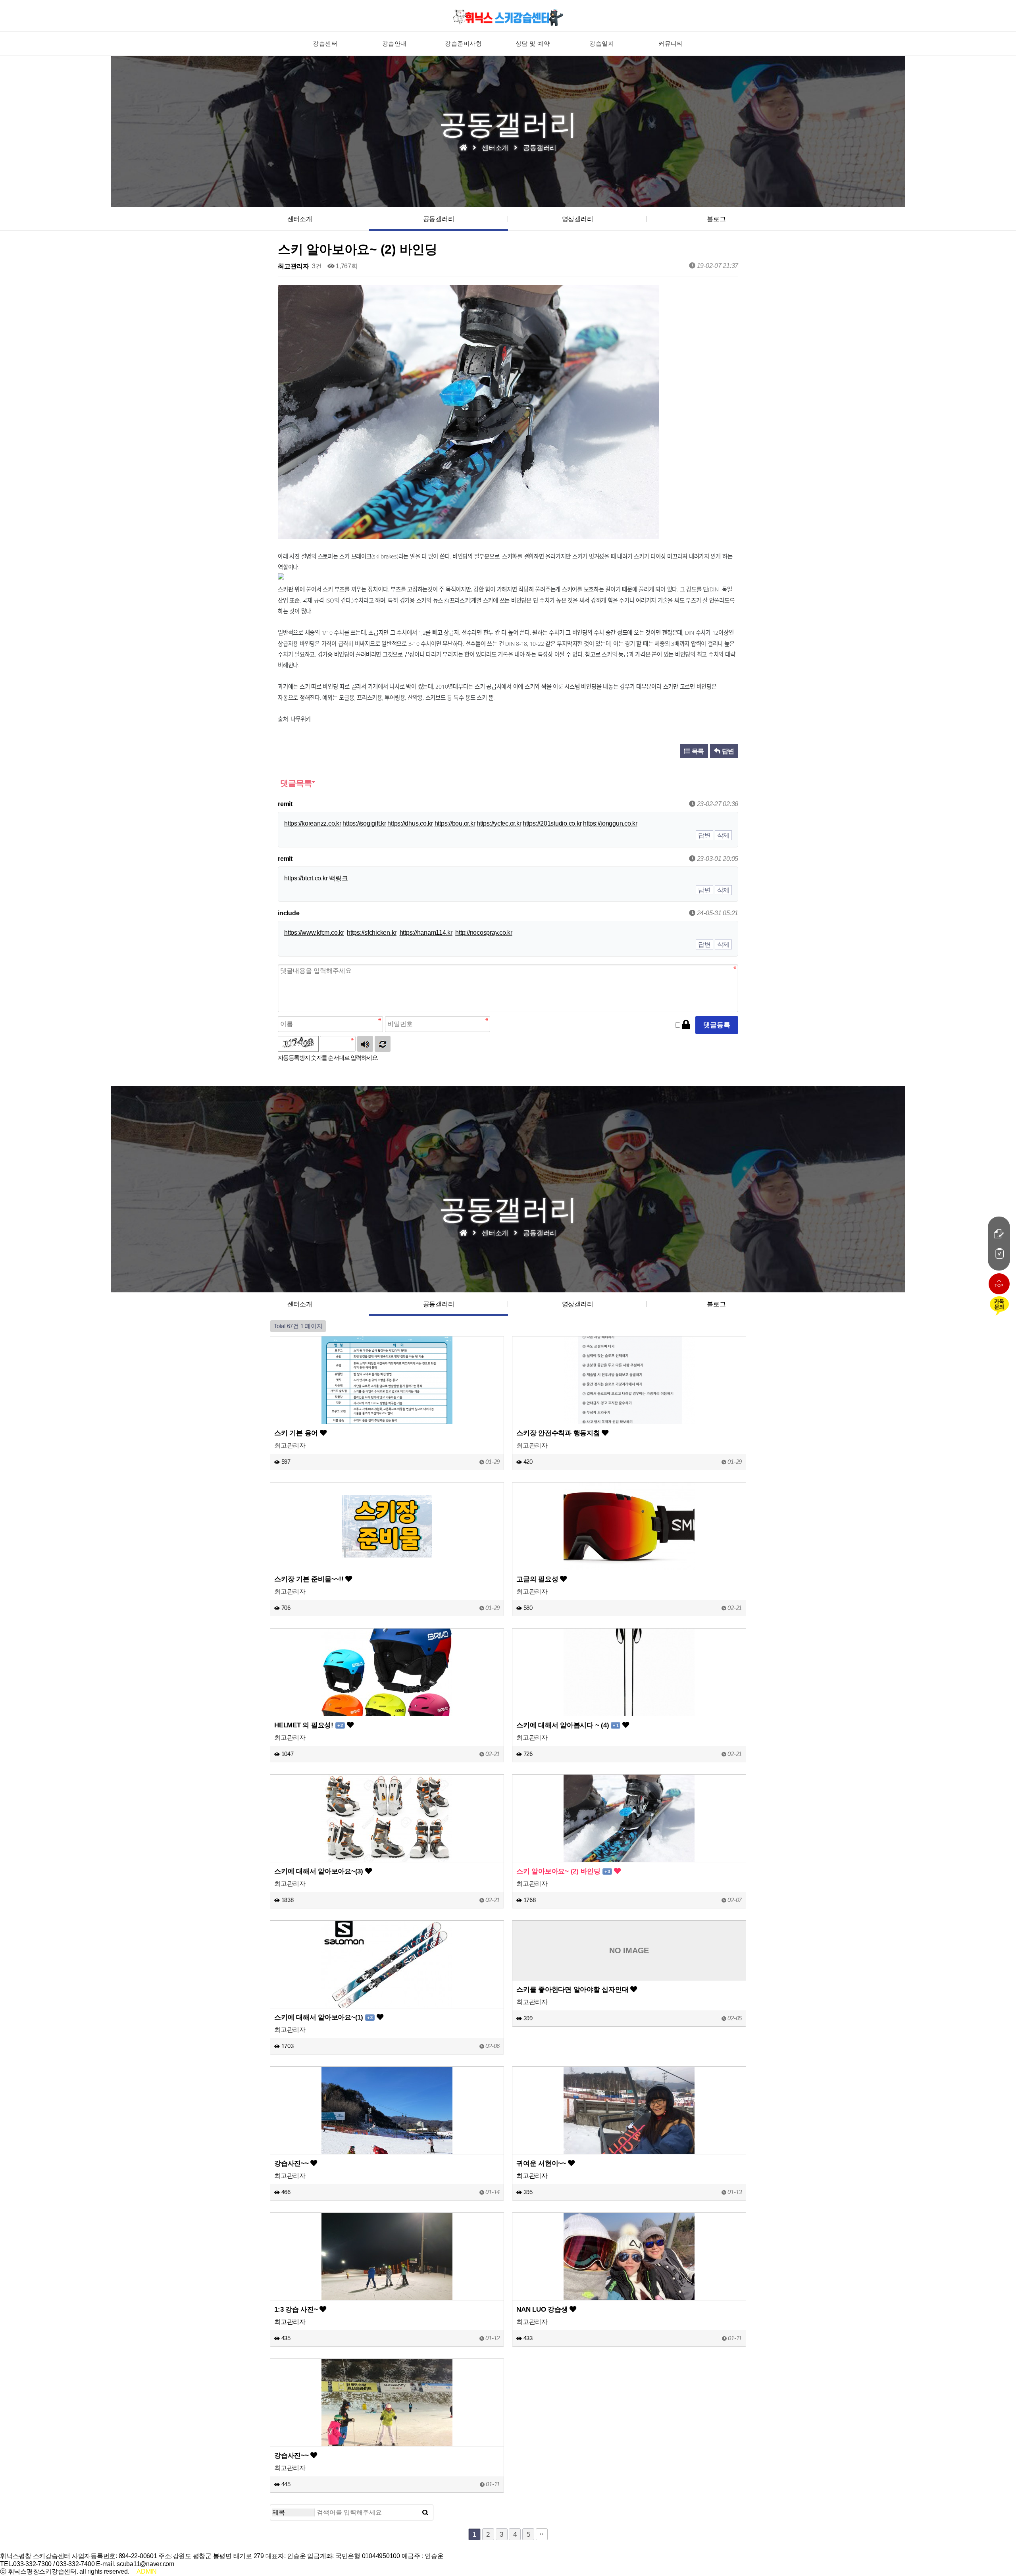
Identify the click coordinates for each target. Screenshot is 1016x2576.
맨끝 (542, 2534)
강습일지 (602, 43)
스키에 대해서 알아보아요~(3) (320, 1871)
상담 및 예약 (533, 43)
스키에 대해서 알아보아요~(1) (323, 2017)
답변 (727, 751)
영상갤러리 (578, 219)
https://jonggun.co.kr (610, 823)
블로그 (716, 219)
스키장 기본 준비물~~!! (310, 1579)
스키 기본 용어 (297, 1433)
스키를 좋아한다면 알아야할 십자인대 (573, 1989)
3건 (316, 266)
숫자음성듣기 (365, 1044)
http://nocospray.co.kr (484, 933)
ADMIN (147, 2571)
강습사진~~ (292, 2163)
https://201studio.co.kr (552, 823)
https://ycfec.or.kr (499, 823)
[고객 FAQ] (999, 1253)
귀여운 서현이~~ (542, 2163)
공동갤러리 (439, 219)
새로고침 (383, 1044)
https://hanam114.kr (426, 933)
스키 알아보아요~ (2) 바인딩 (563, 1871)
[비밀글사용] (686, 1025)
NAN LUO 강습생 (543, 2309)
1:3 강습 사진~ (297, 2309)
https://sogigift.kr (364, 823)
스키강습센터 (508, 17)
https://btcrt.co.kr (306, 878)
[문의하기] (999, 1234)
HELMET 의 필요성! (309, 1725)
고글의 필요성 (538, 1579)
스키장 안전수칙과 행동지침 (559, 1433)
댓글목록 (295, 783)
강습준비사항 (463, 43)
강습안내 (394, 43)
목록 (697, 751)
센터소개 (300, 219)
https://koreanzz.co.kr (313, 823)
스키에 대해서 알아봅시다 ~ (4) (567, 1725)
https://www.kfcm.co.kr (314, 933)
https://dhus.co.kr (410, 823)
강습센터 (325, 43)
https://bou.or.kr (455, 823)
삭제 (724, 835)
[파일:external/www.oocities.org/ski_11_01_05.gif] (281, 578)
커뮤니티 (671, 43)
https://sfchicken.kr (372, 933)
